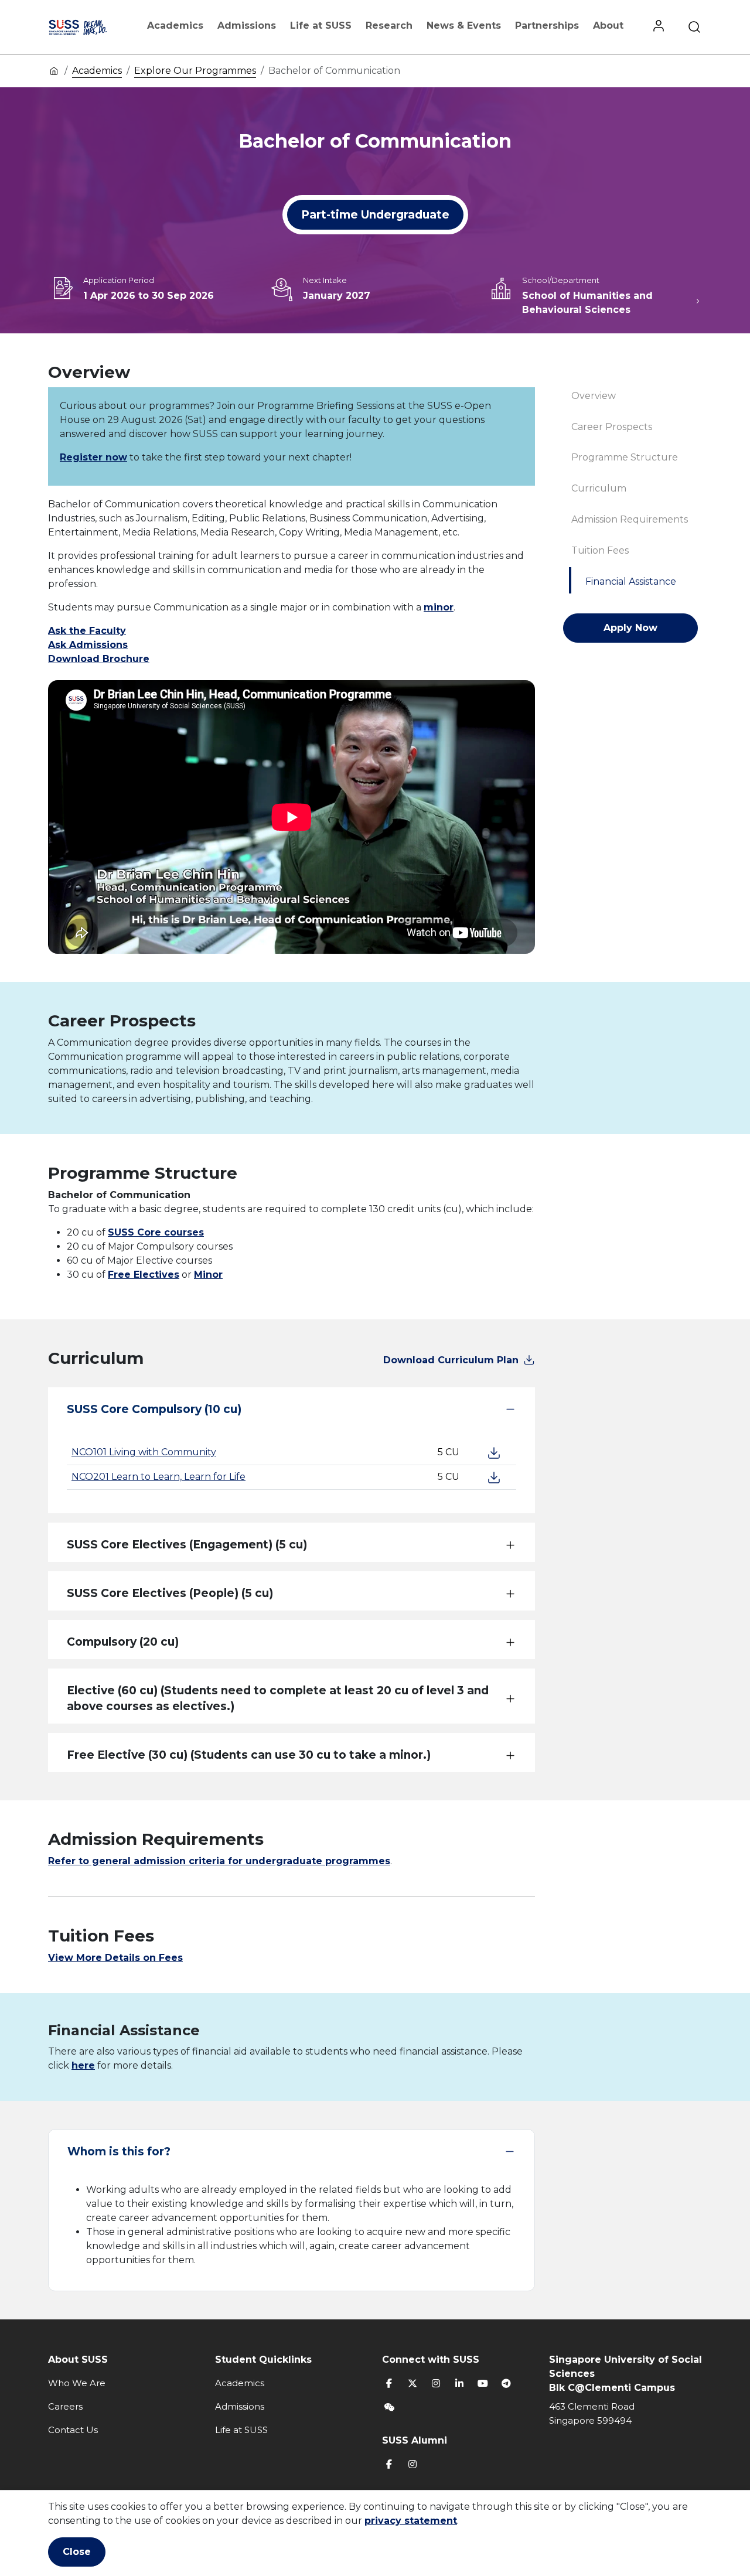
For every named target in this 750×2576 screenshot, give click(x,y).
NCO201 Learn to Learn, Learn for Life (158, 1477)
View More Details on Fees (115, 1958)
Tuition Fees (600, 550)
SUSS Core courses (156, 1232)
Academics (175, 25)
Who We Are (77, 2383)
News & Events (464, 25)
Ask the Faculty (87, 631)
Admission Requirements (630, 519)
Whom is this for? (119, 2152)
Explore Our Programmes (195, 71)
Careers (65, 2406)
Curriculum (599, 488)
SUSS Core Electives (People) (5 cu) (170, 1593)
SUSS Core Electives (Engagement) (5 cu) (187, 1545)
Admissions (247, 25)
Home (54, 70)
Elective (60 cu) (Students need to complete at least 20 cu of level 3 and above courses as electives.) (278, 1698)
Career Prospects (612, 427)
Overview (594, 396)
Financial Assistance (631, 581)
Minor (208, 1275)
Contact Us (73, 2430)
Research (389, 25)
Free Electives (144, 1275)
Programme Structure (625, 457)
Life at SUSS (321, 25)
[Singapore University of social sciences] (89, 27)
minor (439, 607)
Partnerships (547, 25)
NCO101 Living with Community (144, 1452)
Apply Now (630, 628)
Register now (93, 457)
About (608, 25)
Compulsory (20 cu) (123, 1642)
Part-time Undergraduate (375, 215)
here (83, 2065)
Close (77, 2552)
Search (694, 27)
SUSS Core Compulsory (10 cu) (154, 1409)
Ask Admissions (88, 645)
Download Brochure (99, 659)
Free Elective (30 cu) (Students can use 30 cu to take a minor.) (249, 1755)
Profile (659, 27)
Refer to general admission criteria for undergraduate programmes (219, 1861)
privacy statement (411, 2521)
